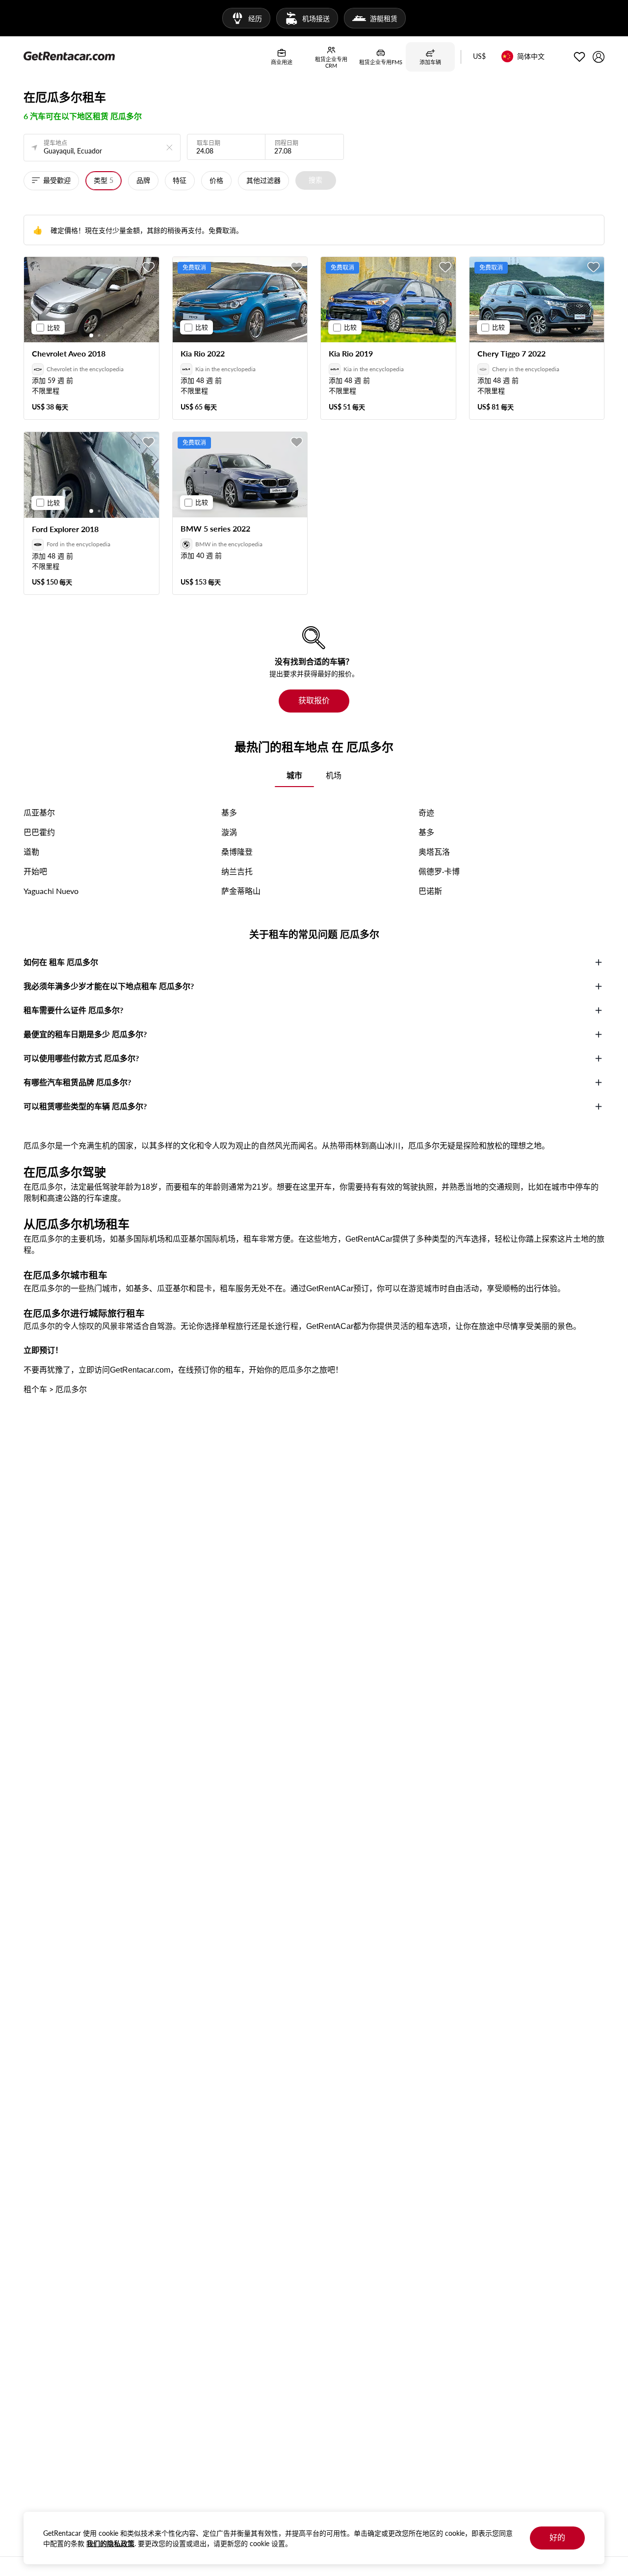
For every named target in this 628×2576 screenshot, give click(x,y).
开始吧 (35, 871)
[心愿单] (579, 57)
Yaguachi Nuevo (51, 891)
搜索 (315, 180)
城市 (294, 775)
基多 (229, 812)
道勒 (31, 852)
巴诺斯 (430, 891)
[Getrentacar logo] (69, 55)
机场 (334, 775)
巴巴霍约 (39, 832)
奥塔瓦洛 (434, 852)
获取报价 (314, 700)
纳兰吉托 (237, 871)
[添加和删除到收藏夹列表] (149, 267)
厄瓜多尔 (71, 1389)
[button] (479, 57)
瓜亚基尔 (39, 812)
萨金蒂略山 (241, 891)
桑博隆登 (237, 852)
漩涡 (229, 832)
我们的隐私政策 (110, 2543)
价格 (216, 180)
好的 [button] (557, 2537)
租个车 (35, 1389)
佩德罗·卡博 (439, 871)
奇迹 (426, 812)
